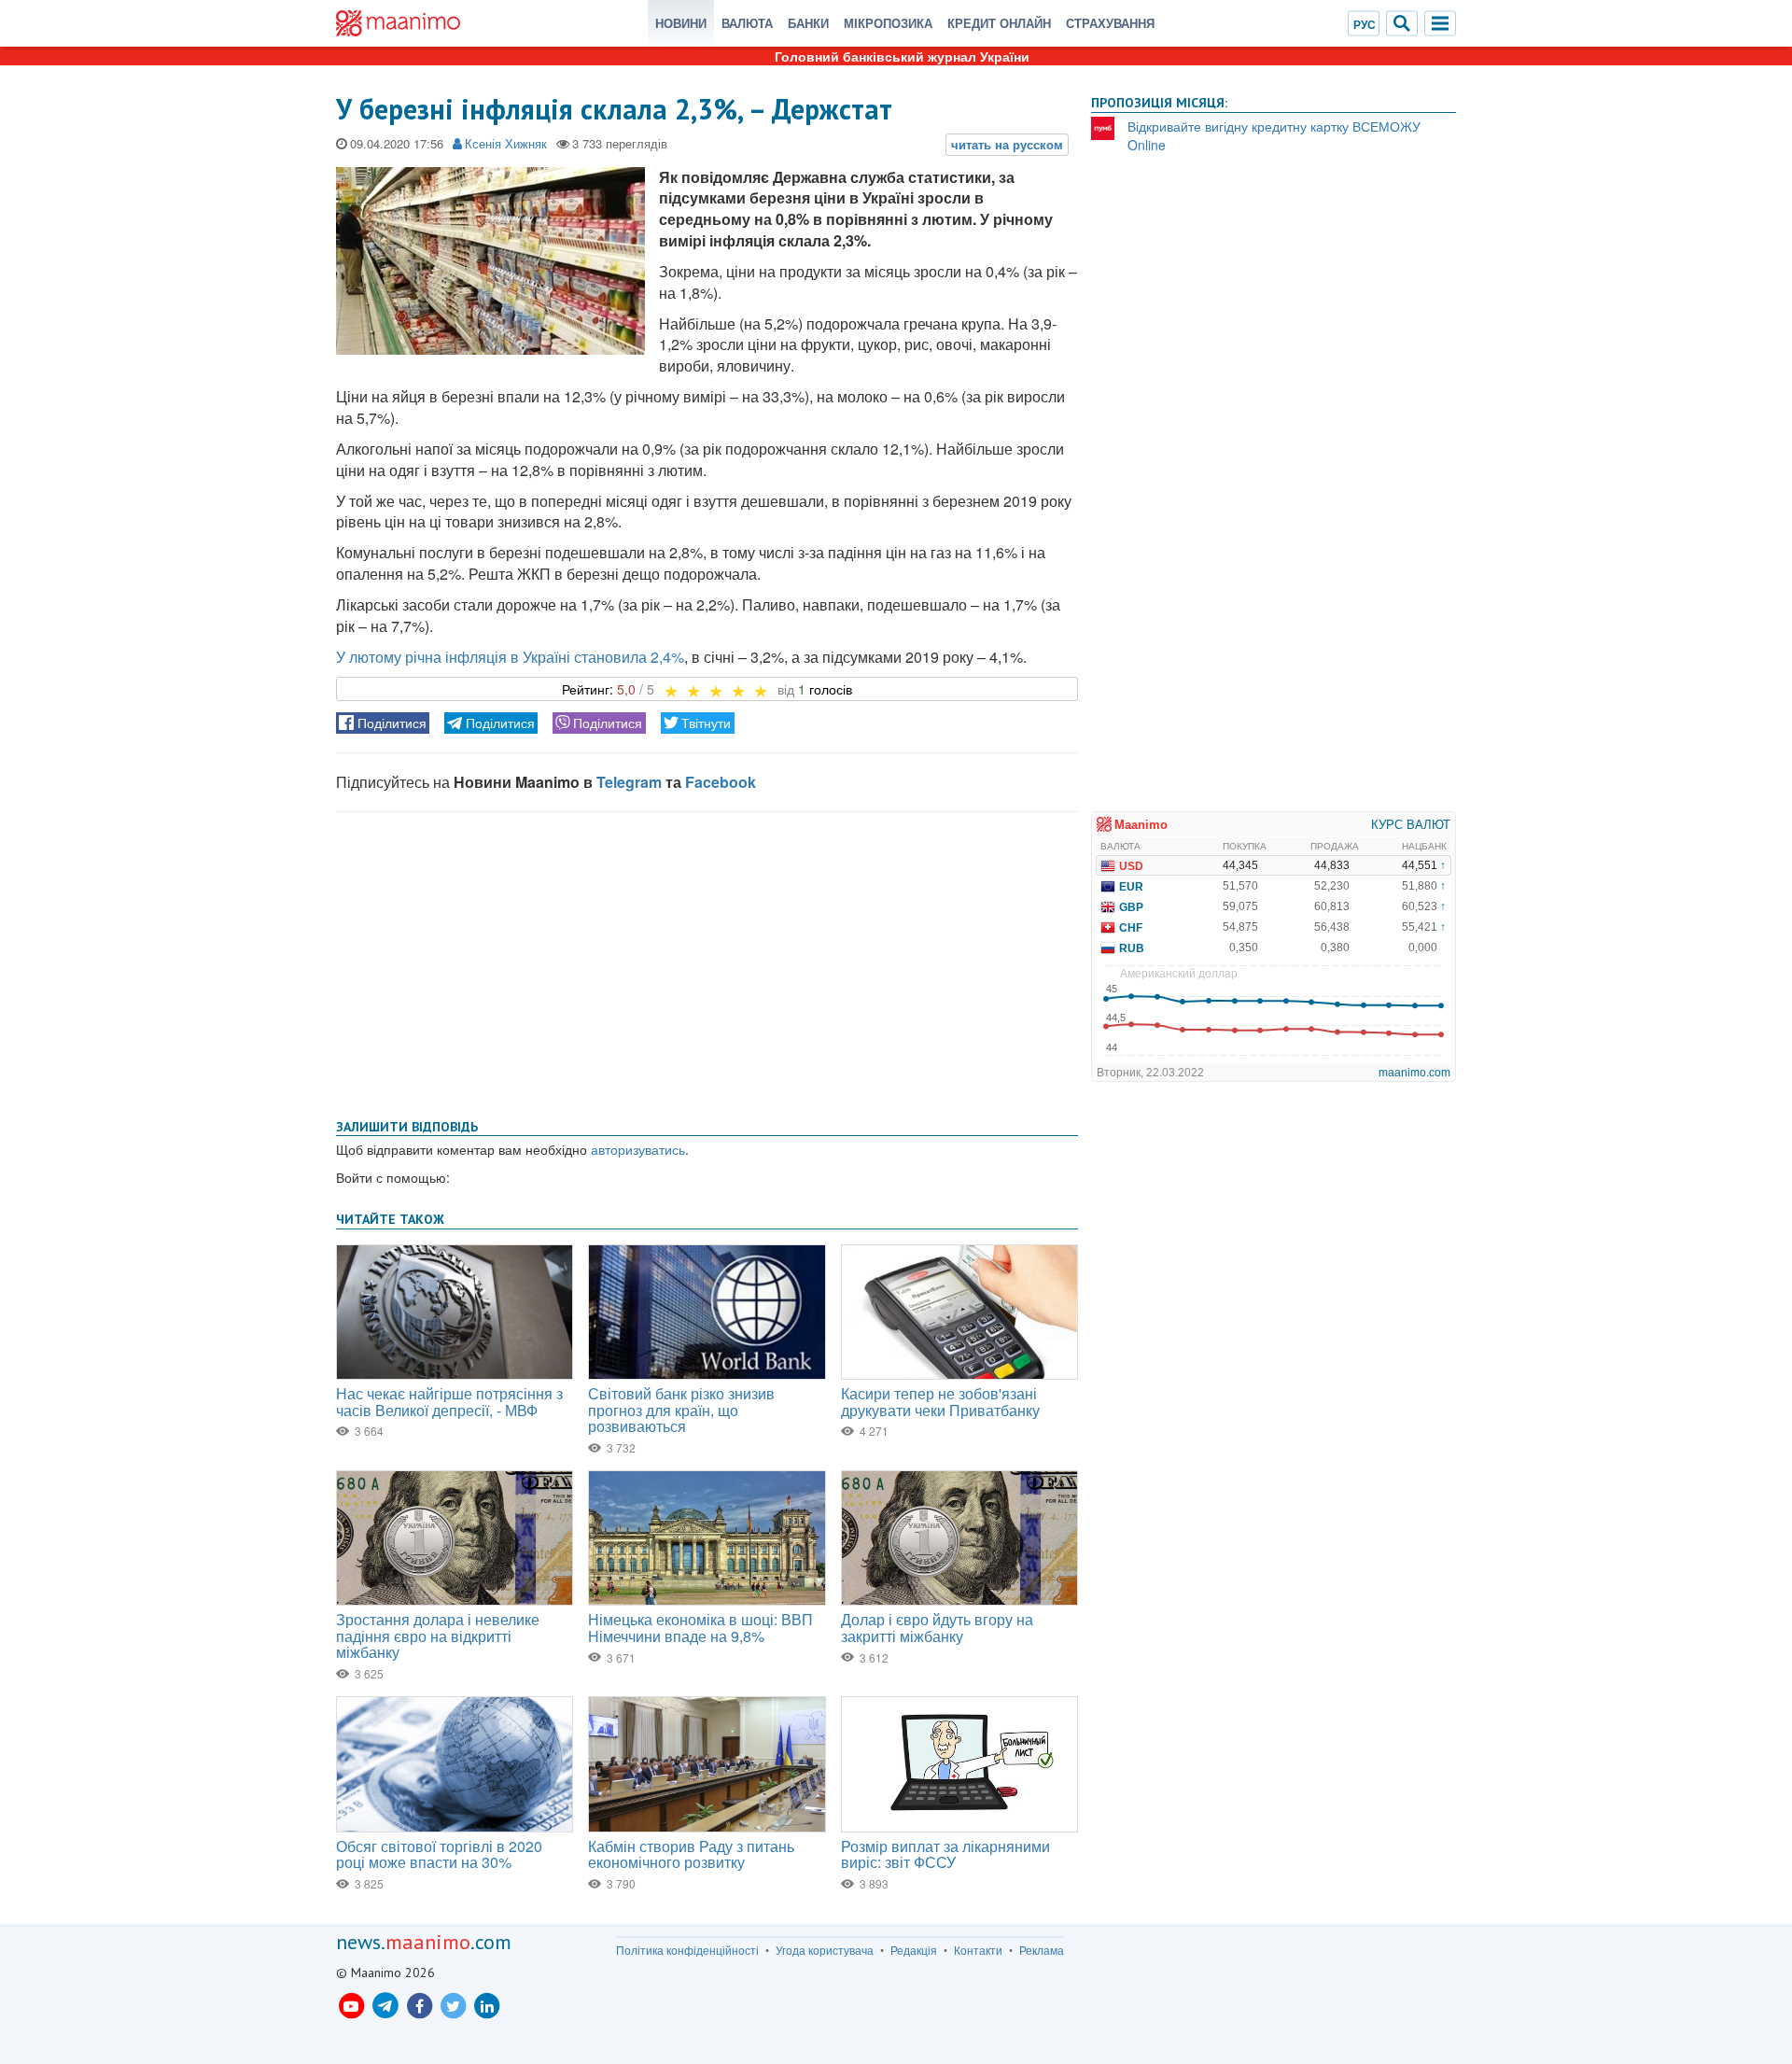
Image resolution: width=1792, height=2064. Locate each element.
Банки (808, 23)
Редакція (914, 1950)
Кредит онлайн (999, 23)
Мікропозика (888, 23)
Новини (681, 23)
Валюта (747, 23)
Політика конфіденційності (687, 1950)
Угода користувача (825, 1950)
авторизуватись (638, 1149)
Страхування (1110, 23)
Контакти (978, 1950)
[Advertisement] (707, 962)
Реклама (1042, 1950)
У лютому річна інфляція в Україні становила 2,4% (510, 657)
